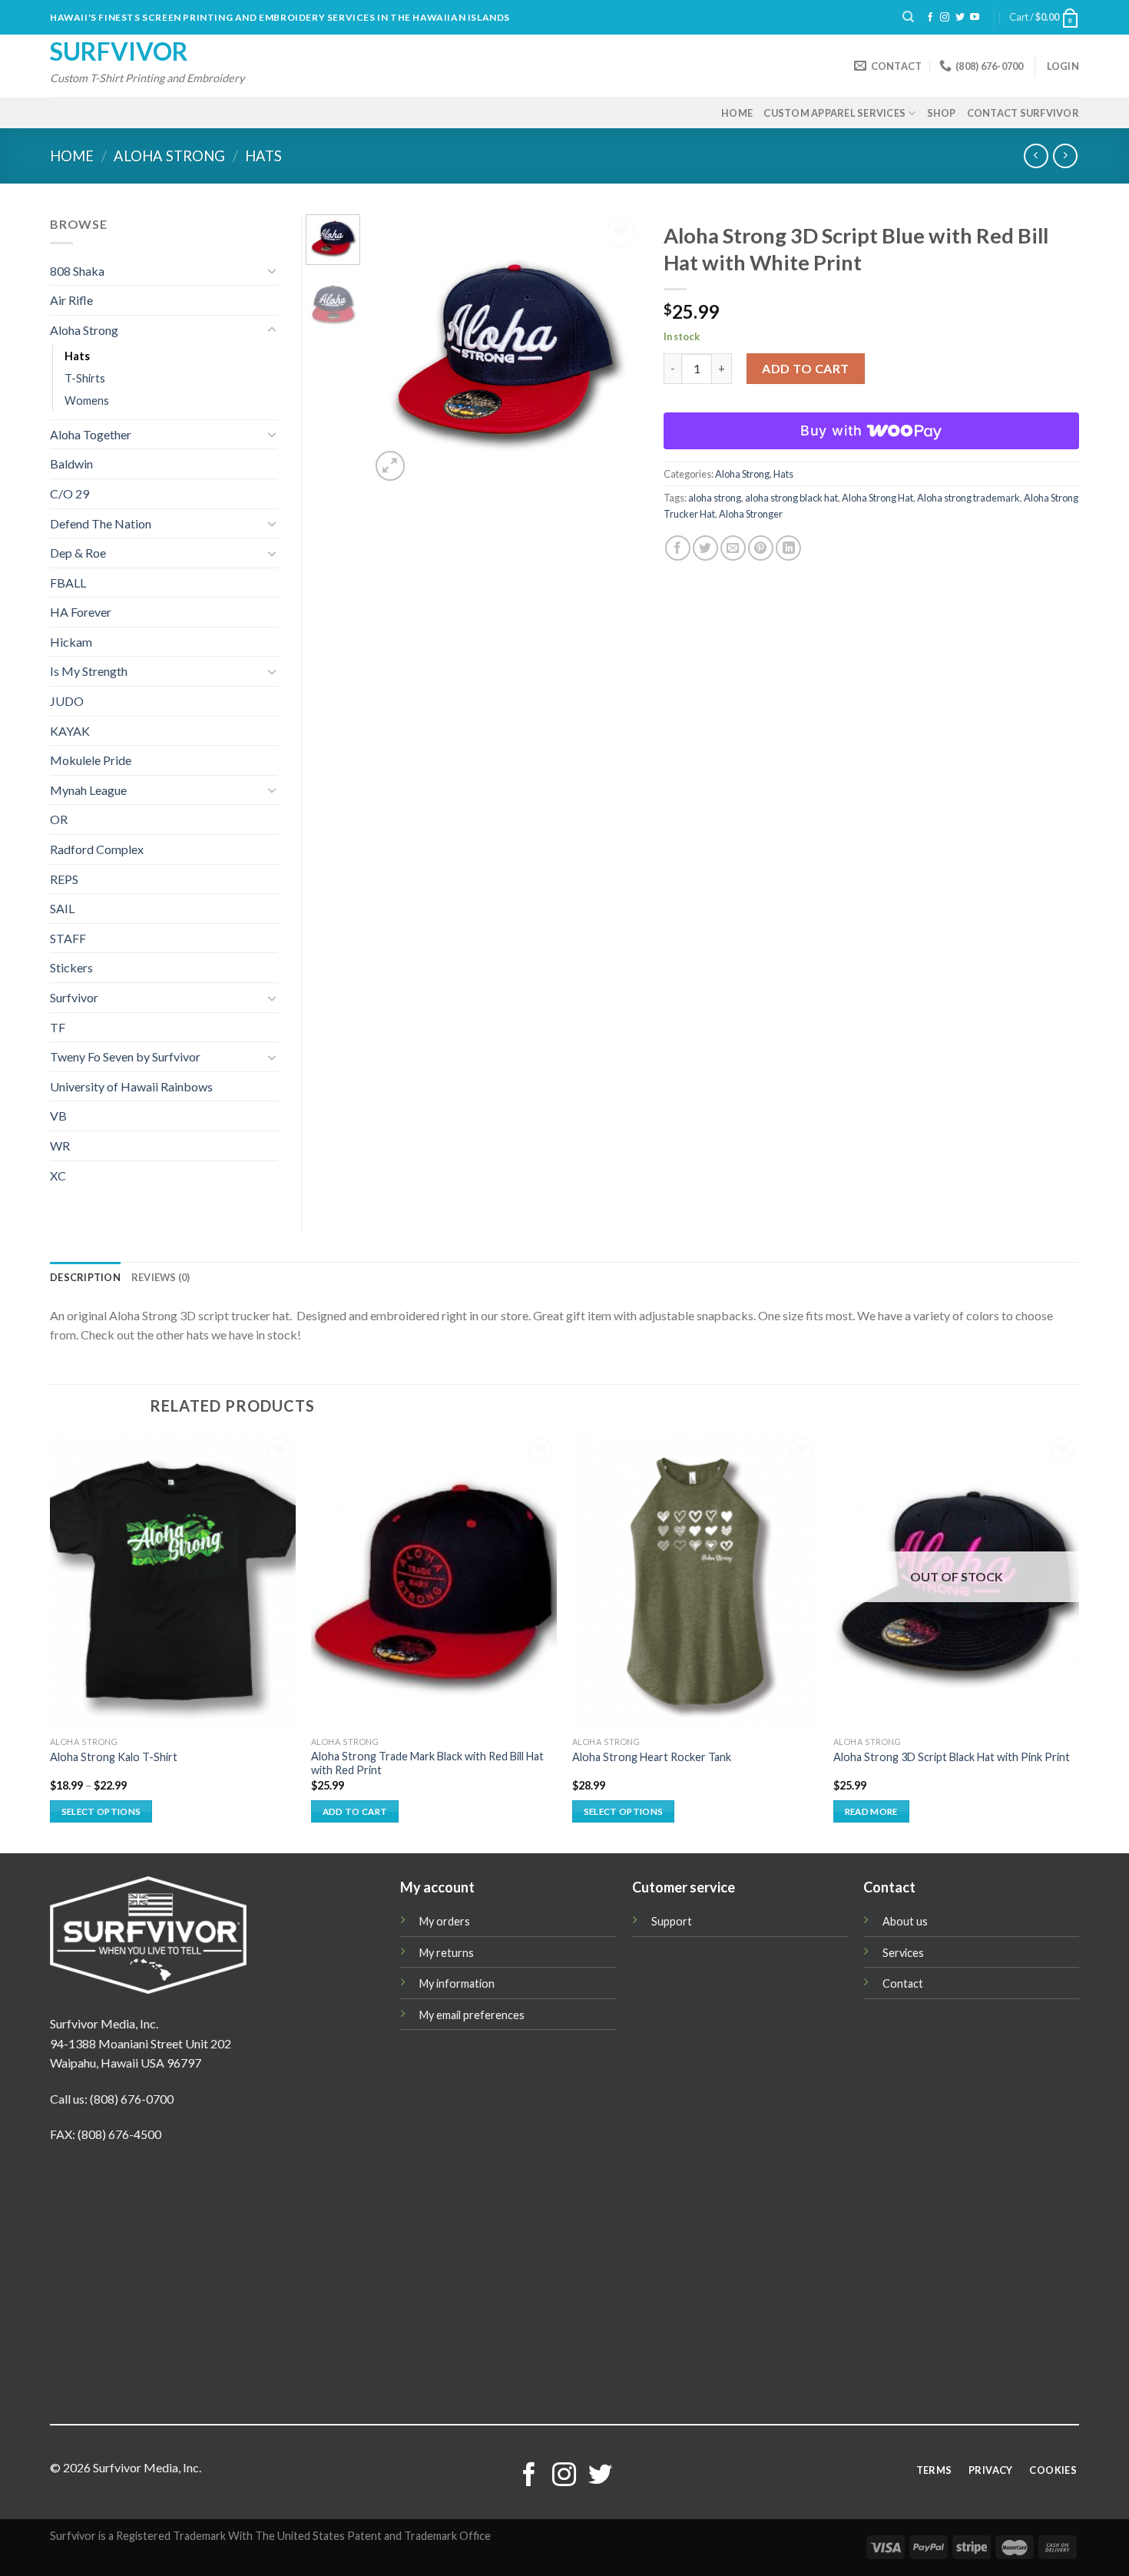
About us (905, 1921)
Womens (87, 401)
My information (457, 1983)
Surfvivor (119, 51)
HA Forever (81, 612)
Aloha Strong (169, 156)
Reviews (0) (161, 1277)
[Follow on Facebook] (930, 18)
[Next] (616, 350)
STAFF (68, 938)
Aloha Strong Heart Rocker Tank (652, 1757)
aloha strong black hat (791, 498)
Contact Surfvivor (1023, 113)
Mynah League (88, 790)
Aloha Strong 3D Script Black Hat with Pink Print (952, 1757)
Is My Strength (89, 671)
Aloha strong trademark (968, 498)
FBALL (68, 583)
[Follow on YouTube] (975, 18)
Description (85, 1277)
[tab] (85, 1277)
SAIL (62, 908)
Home (737, 113)
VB (58, 1116)
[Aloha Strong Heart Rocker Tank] (695, 1581)
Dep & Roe (78, 553)
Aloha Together (91, 434)
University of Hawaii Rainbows (131, 1086)
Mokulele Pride (91, 760)
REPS (64, 879)
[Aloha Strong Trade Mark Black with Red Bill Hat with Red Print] (434, 1581)
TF (58, 1027)
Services (903, 1953)
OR (59, 819)
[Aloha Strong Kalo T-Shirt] (173, 1581)
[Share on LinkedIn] (788, 548)
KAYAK (70, 731)
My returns (447, 1953)
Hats (263, 156)
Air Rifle (71, 300)
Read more (871, 1811)
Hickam (71, 642)
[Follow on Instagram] (945, 18)
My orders (445, 1921)
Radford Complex (97, 849)
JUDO (67, 701)
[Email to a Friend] (733, 548)
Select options (101, 1811)
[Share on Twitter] (705, 548)
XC (58, 1175)
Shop (942, 113)
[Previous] (395, 350)
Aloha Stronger (751, 514)
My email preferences (472, 2015)
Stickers (71, 967)
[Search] (908, 17)
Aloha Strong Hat (877, 498)
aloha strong (715, 498)
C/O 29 (70, 493)
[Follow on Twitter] (960, 18)
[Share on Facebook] (678, 548)
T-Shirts (85, 378)
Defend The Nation (101, 523)
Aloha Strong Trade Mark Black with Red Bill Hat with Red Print (427, 1763)
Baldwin (71, 464)
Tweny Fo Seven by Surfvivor (125, 1056)
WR (60, 1146)
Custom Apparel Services (834, 113)
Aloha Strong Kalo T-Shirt (114, 1757)
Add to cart (805, 368)
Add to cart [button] (355, 1811)
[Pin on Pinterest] (761, 548)
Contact (903, 1983)
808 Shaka (77, 271)
